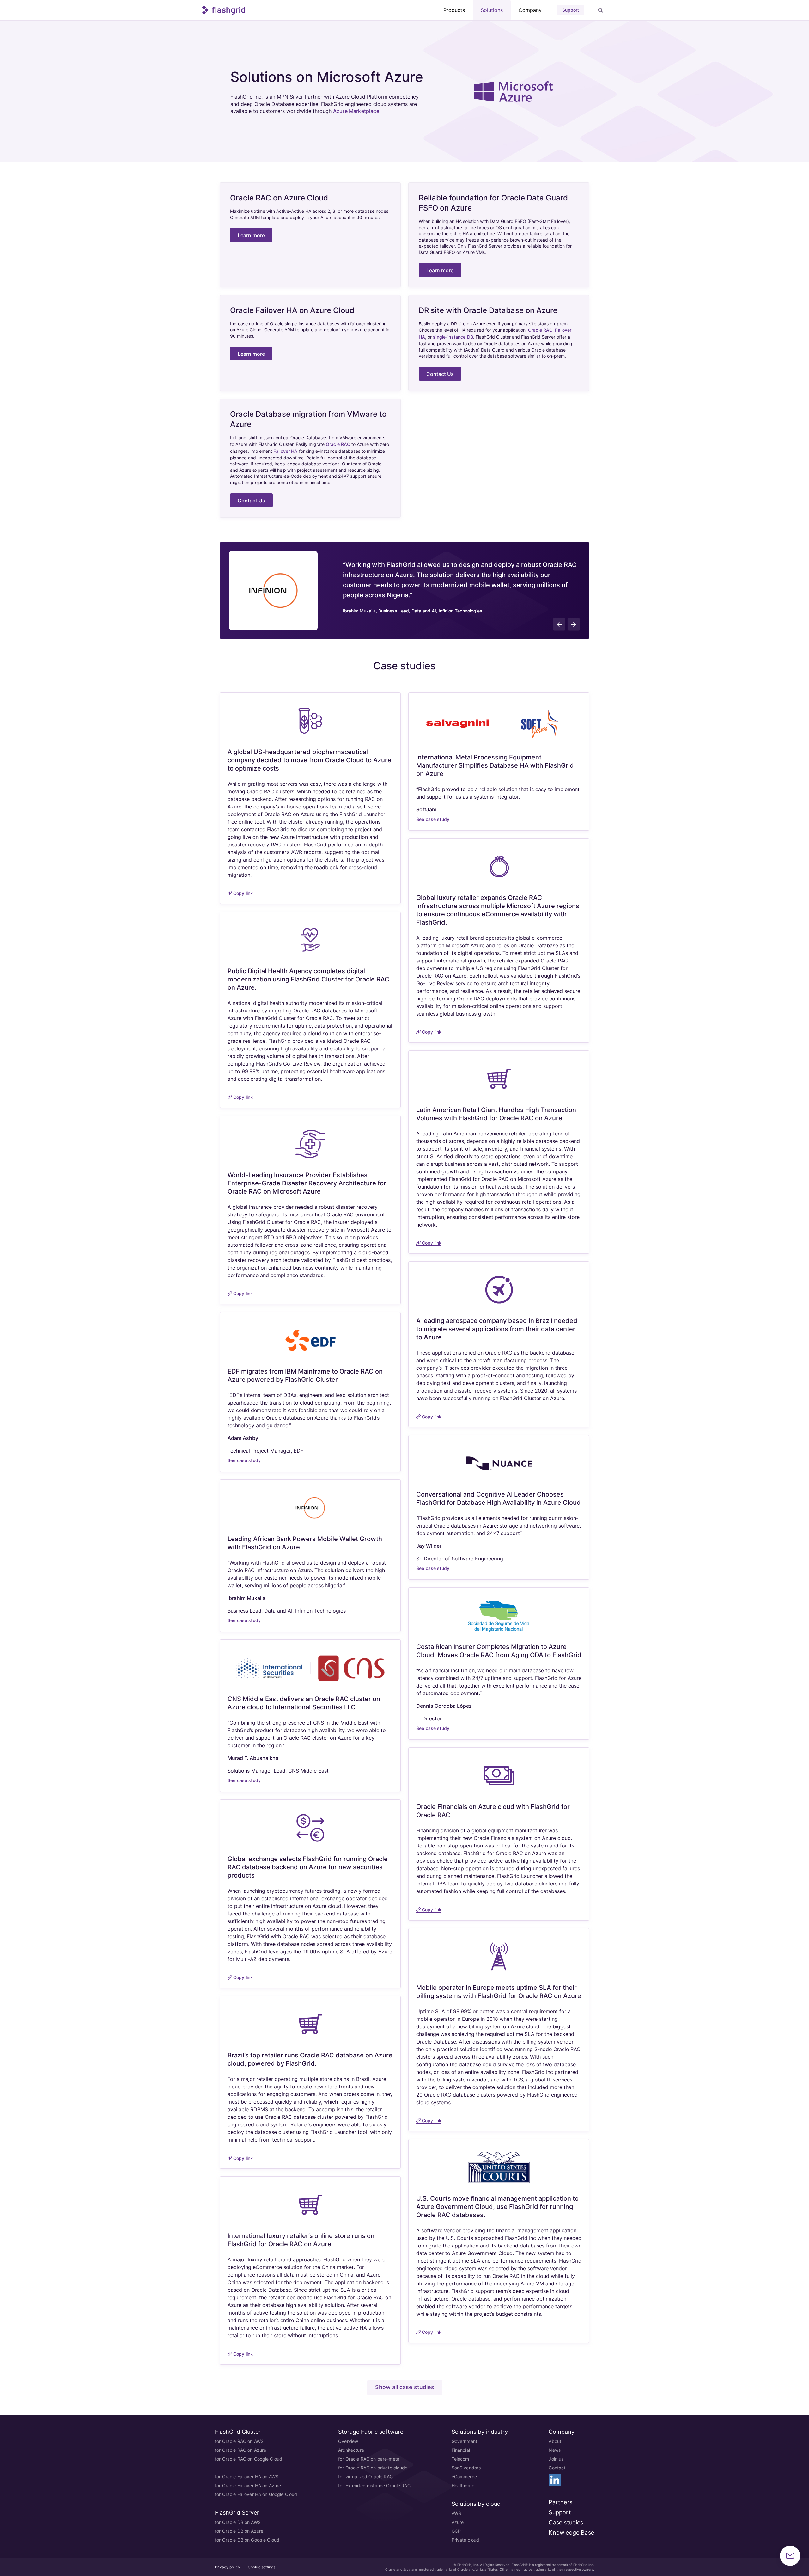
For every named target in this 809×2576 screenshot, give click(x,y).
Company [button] (530, 10)
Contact (557, 2468)
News (555, 2450)
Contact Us (440, 374)
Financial (461, 2450)
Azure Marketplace (356, 111)
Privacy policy (228, 2567)
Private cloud (465, 2540)
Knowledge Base (571, 2533)
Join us (556, 2459)
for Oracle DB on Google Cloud (247, 2540)
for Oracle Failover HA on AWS (247, 2477)
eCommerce (464, 2477)
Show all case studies (405, 2387)
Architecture (351, 2450)
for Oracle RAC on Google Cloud (249, 2459)
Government (464, 2441)
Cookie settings (262, 2567)
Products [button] (454, 10)
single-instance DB (453, 337)
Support (571, 10)
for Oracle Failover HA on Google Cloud (256, 2494)
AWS (456, 2513)
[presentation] (559, 624)
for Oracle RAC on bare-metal (369, 2459)
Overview (348, 2441)
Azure (458, 2522)
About (555, 2441)
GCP (456, 2531)
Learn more (251, 235)
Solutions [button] (492, 10)
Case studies (566, 2522)
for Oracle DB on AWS (238, 2522)
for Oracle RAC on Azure (240, 2450)
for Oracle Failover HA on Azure (248, 2485)
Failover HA (286, 451)
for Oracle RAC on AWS (239, 2441)
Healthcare (463, 2485)
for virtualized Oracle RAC (365, 2477)
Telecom (460, 2459)
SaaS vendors (466, 2468)
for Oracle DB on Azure (239, 2531)
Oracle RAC (540, 330)
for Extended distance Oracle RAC (374, 2485)
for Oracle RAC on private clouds (373, 2468)
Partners (560, 2502)
